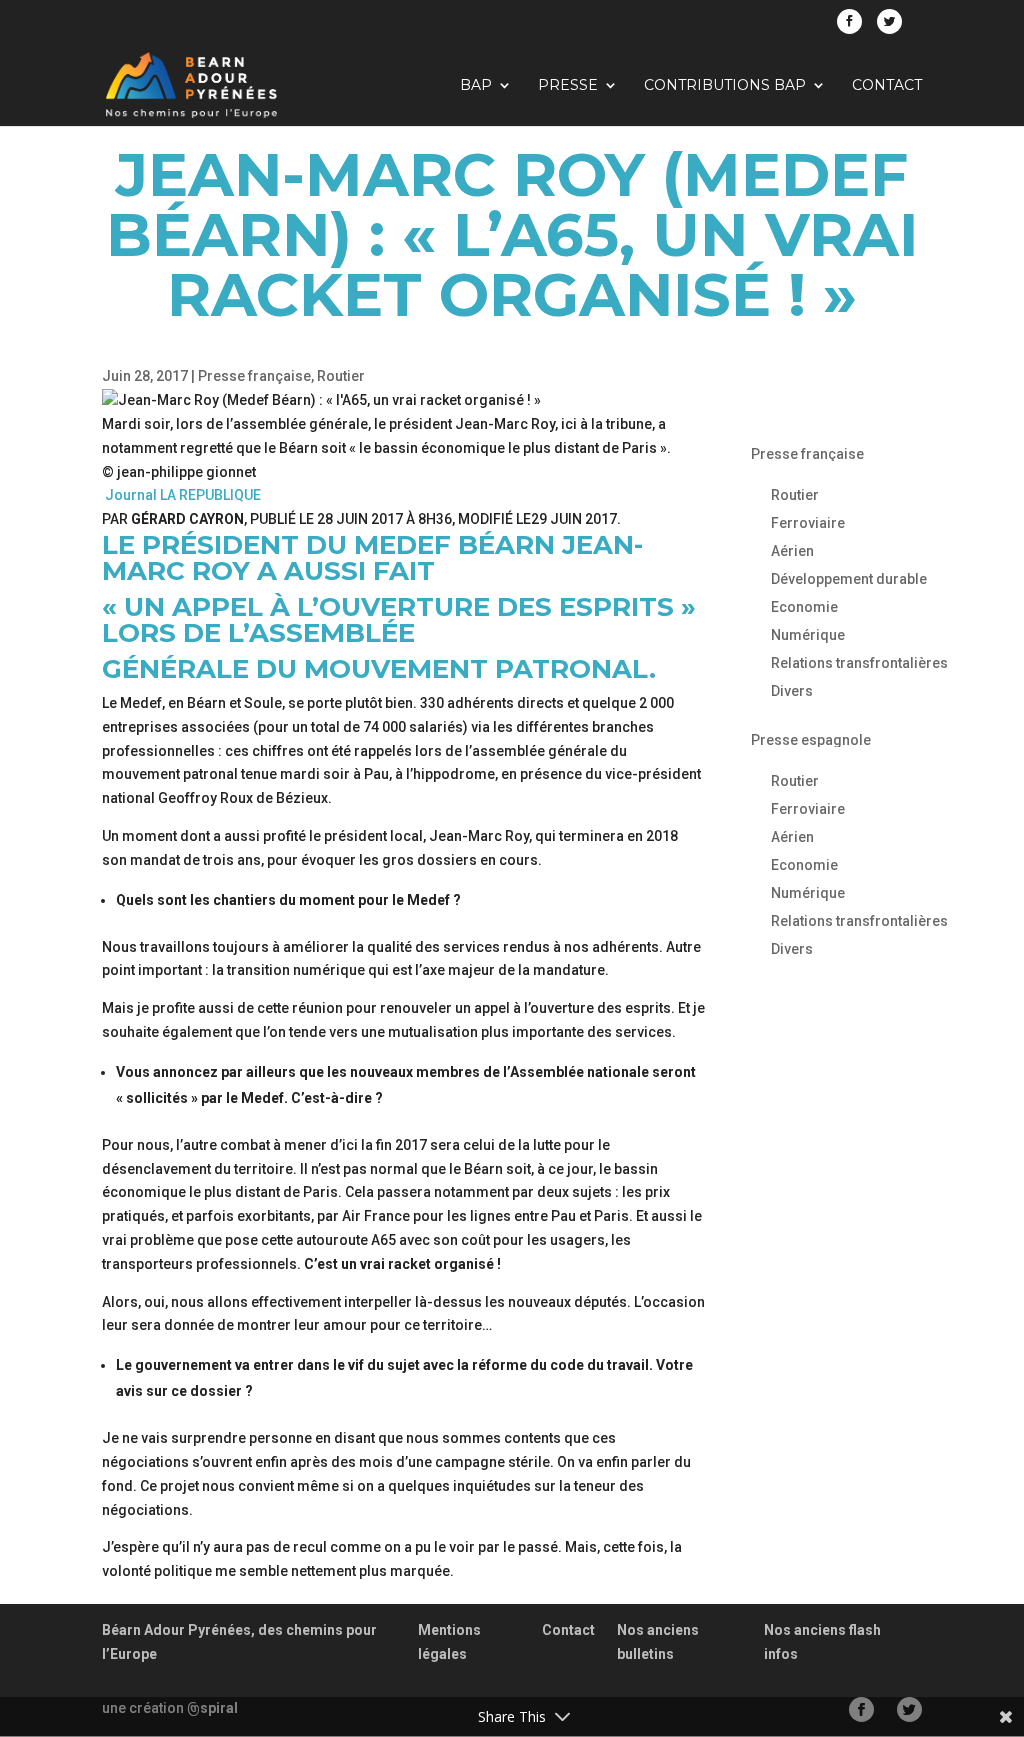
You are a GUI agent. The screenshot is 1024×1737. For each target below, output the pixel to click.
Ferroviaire (808, 523)
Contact (887, 86)
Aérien (792, 551)
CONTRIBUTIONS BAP (725, 86)
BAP (476, 86)
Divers (792, 691)
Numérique (808, 635)
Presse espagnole (811, 740)
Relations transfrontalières (859, 663)
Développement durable (849, 579)
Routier (341, 376)
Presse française (254, 376)
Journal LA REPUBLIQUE (181, 495)
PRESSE (568, 86)
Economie (804, 607)
